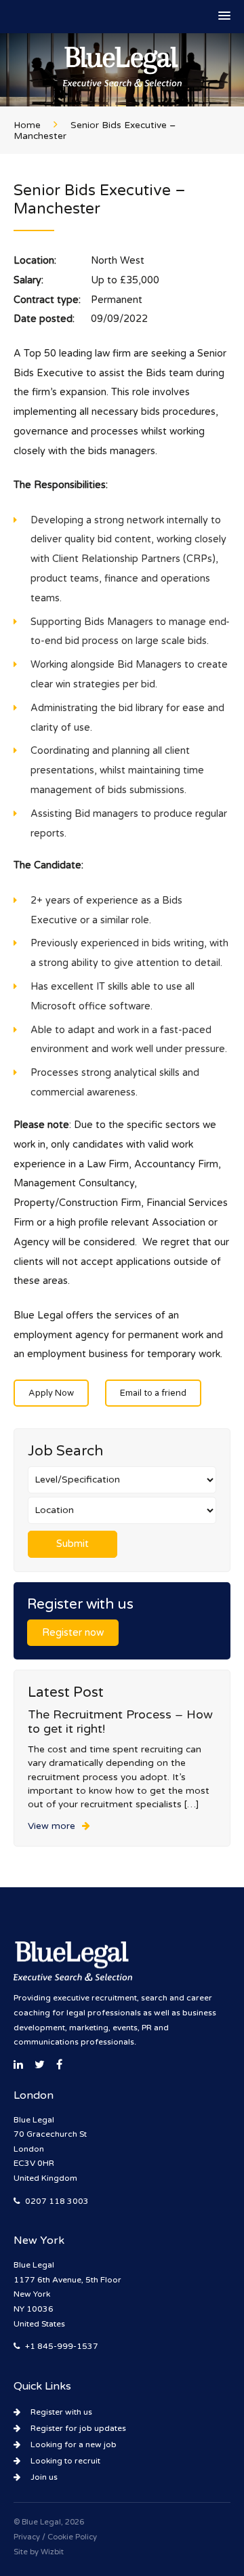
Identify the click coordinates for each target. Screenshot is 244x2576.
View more (52, 1826)
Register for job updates (78, 2428)
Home (27, 125)
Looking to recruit (65, 2461)
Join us (44, 2477)
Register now (73, 1633)
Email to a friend (153, 1393)
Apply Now (51, 1393)
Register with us (61, 2412)
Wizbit (52, 2552)
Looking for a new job (74, 2444)
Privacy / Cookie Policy (55, 2537)
